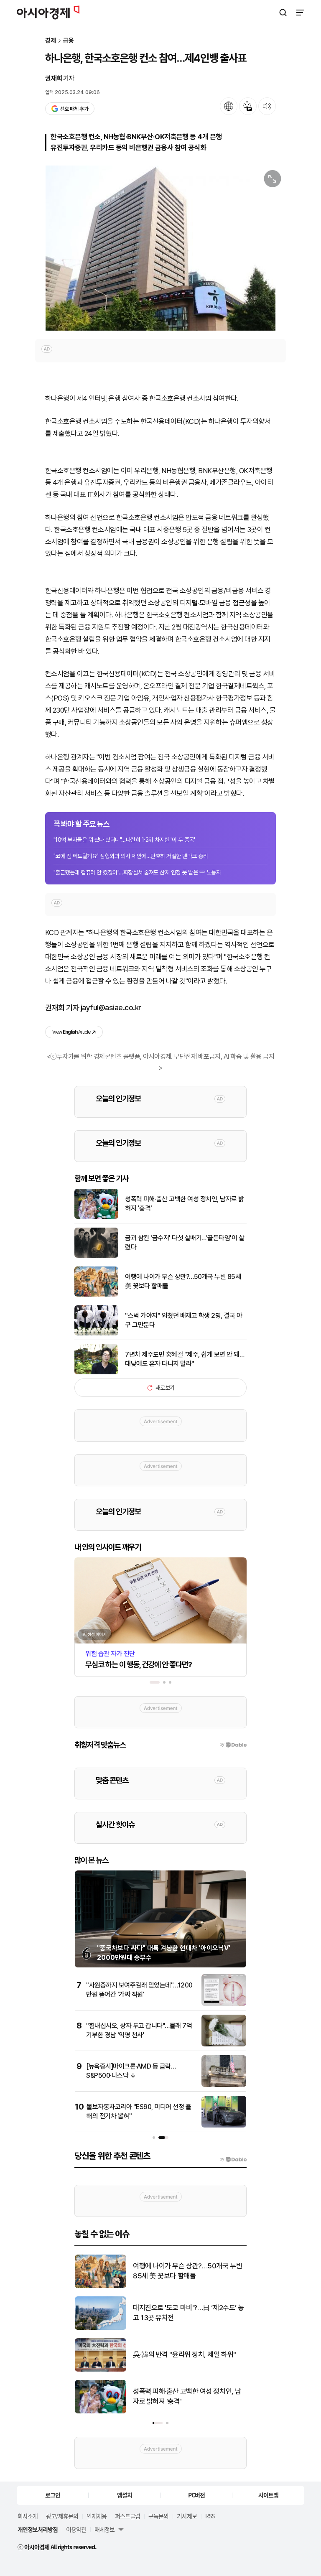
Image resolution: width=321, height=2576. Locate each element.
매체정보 (104, 2529)
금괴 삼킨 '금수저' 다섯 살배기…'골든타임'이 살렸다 (185, 1242)
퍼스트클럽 (127, 2516)
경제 (51, 41)
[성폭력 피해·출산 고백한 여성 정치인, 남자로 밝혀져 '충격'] (96, 1217)
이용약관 (76, 2529)
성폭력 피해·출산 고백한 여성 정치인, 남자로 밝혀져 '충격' (185, 1204)
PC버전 (196, 2495)
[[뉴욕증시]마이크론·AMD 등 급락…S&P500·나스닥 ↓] (224, 2085)
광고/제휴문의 (62, 2516)
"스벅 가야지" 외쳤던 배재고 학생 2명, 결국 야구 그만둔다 (183, 1320)
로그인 (53, 2495)
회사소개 (28, 2516)
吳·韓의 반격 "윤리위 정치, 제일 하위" (185, 2354)
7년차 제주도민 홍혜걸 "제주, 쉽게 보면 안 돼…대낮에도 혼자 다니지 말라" (185, 1359)
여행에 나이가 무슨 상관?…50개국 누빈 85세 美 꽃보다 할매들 (183, 1281)
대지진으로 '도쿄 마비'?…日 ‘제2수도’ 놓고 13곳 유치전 (189, 2313)
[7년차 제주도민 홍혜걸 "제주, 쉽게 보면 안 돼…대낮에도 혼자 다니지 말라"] (96, 1372)
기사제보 (187, 2516)
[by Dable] (233, 2159)
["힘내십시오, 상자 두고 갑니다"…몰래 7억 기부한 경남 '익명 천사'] (224, 2045)
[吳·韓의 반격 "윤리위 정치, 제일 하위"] (101, 2370)
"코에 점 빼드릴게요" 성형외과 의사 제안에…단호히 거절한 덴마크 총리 (131, 856)
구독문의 (158, 2516)
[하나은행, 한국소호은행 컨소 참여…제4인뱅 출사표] (160, 248)
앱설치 (125, 2495)
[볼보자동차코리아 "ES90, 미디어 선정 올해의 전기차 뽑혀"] (224, 2126)
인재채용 (97, 2516)
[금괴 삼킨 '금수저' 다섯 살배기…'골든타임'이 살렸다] (96, 1256)
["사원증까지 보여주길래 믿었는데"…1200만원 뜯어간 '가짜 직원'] (224, 2004)
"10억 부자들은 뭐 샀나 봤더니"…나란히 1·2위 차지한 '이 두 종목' (124, 840)
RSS (210, 2516)
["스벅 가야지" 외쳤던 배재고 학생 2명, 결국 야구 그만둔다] (96, 1334)
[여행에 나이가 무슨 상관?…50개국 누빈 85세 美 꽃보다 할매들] (96, 1295)
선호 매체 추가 (74, 109)
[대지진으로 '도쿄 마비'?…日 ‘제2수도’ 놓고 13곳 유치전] (101, 2328)
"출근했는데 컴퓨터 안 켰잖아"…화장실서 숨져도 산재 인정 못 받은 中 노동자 (137, 872)
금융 (69, 41)
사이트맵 (268, 2495)
